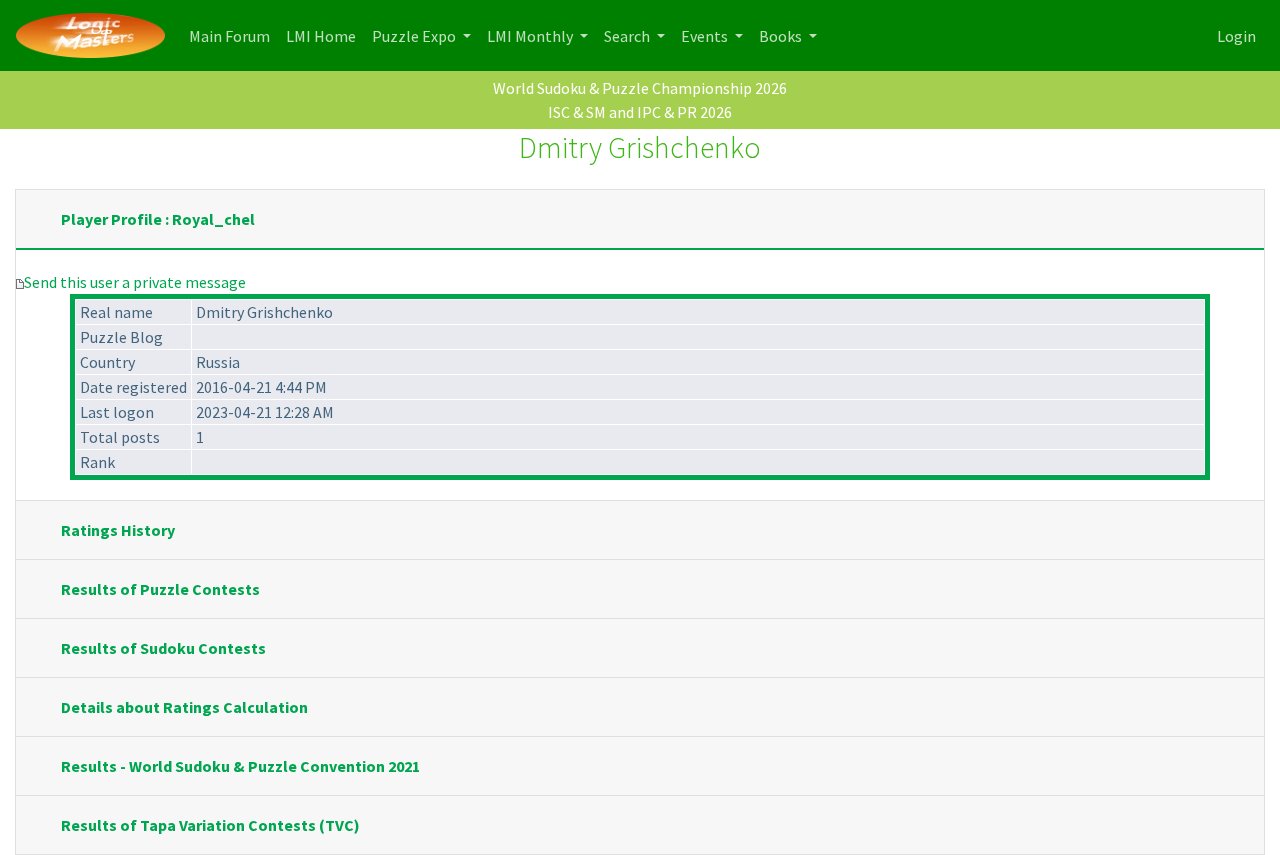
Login (1236, 36)
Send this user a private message (135, 282)
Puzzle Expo (415, 36)
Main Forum (233, 35)
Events (706, 36)
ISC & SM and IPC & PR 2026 (640, 112)
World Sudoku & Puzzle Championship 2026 (640, 88)
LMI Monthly (531, 36)
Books (782, 36)
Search (628, 36)
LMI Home (325, 35)
